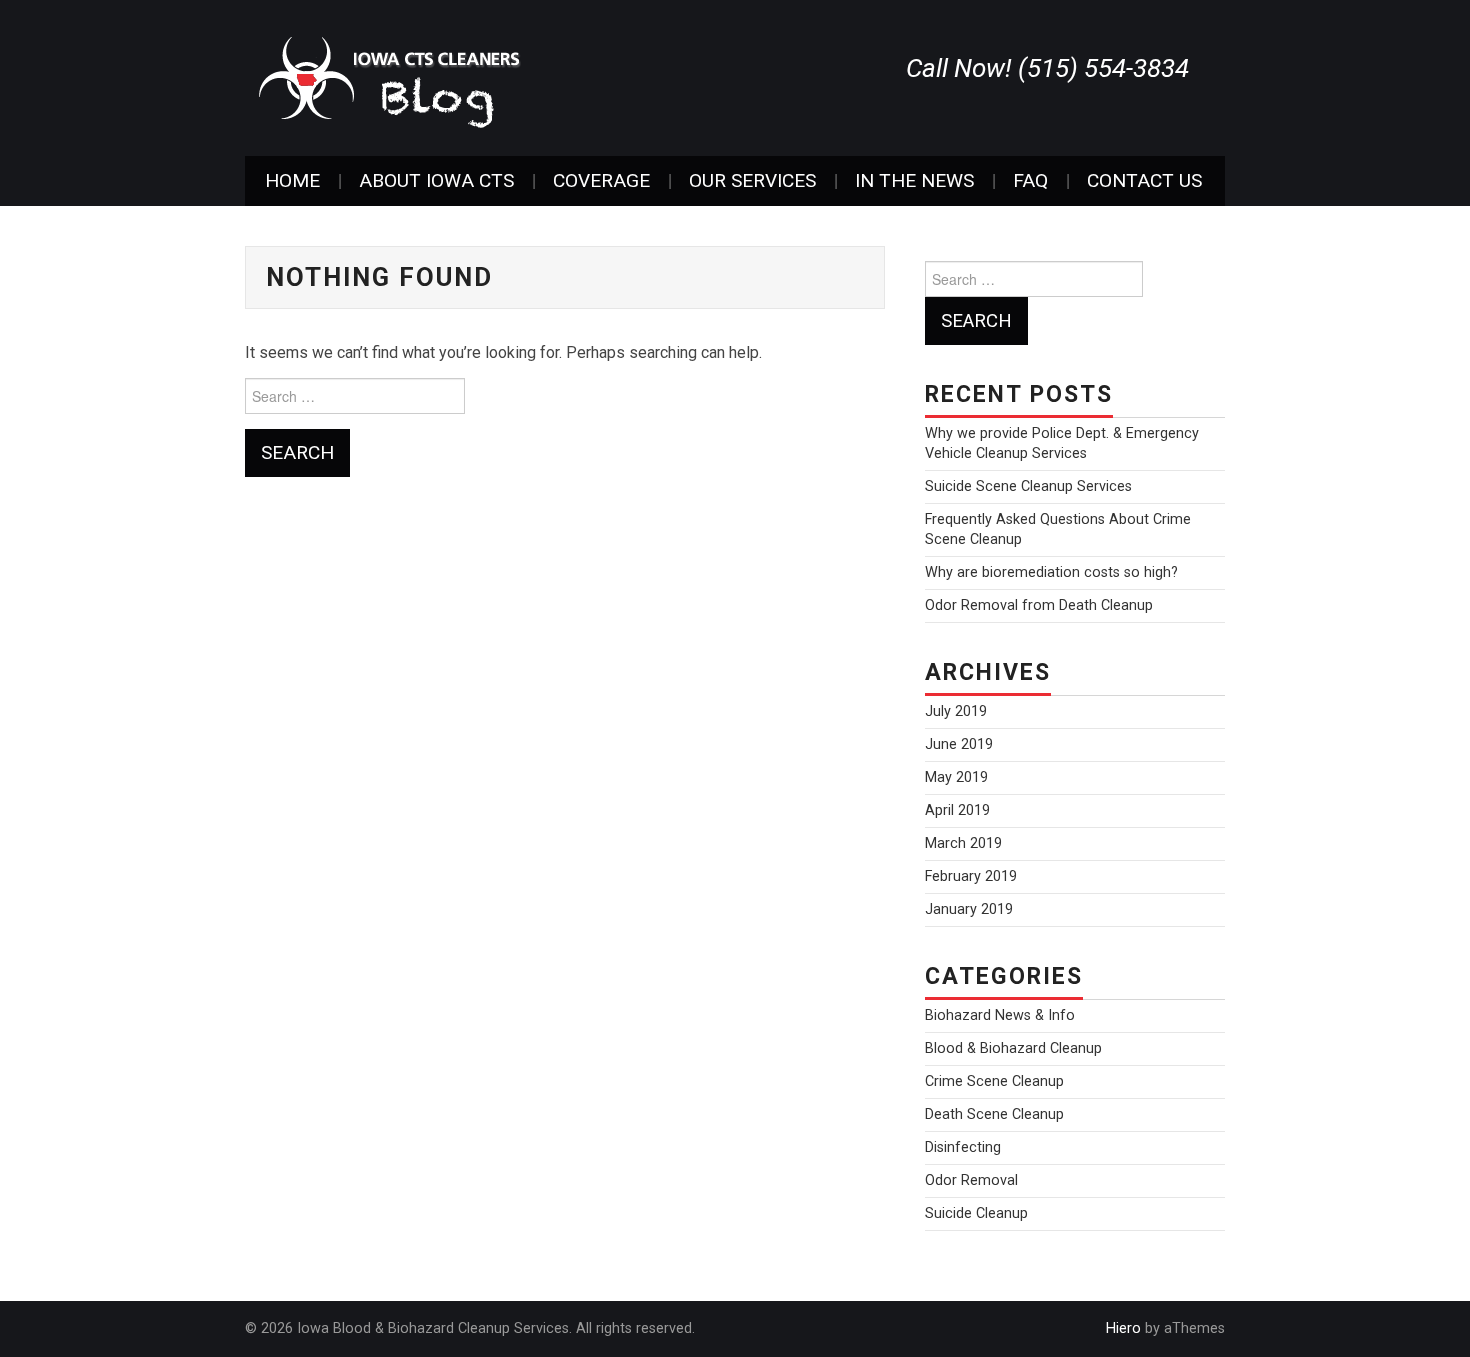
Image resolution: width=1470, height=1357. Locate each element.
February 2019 (971, 876)
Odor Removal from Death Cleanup (1039, 605)
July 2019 (956, 711)
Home (292, 180)
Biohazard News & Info (1000, 1015)
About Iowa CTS (436, 180)
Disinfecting (963, 1147)
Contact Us (1144, 180)
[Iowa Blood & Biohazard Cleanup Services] (389, 76)
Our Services (752, 180)
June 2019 (959, 744)
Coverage (601, 180)
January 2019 (969, 909)
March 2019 (963, 843)
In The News (914, 180)
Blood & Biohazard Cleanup (1013, 1048)
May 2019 (956, 777)
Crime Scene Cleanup (994, 1081)
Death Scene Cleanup (994, 1114)
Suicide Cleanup (976, 1213)
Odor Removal (971, 1180)
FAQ (1030, 180)
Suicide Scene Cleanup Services (1028, 486)
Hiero (1123, 1328)
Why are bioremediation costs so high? (1051, 572)
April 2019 (957, 810)
